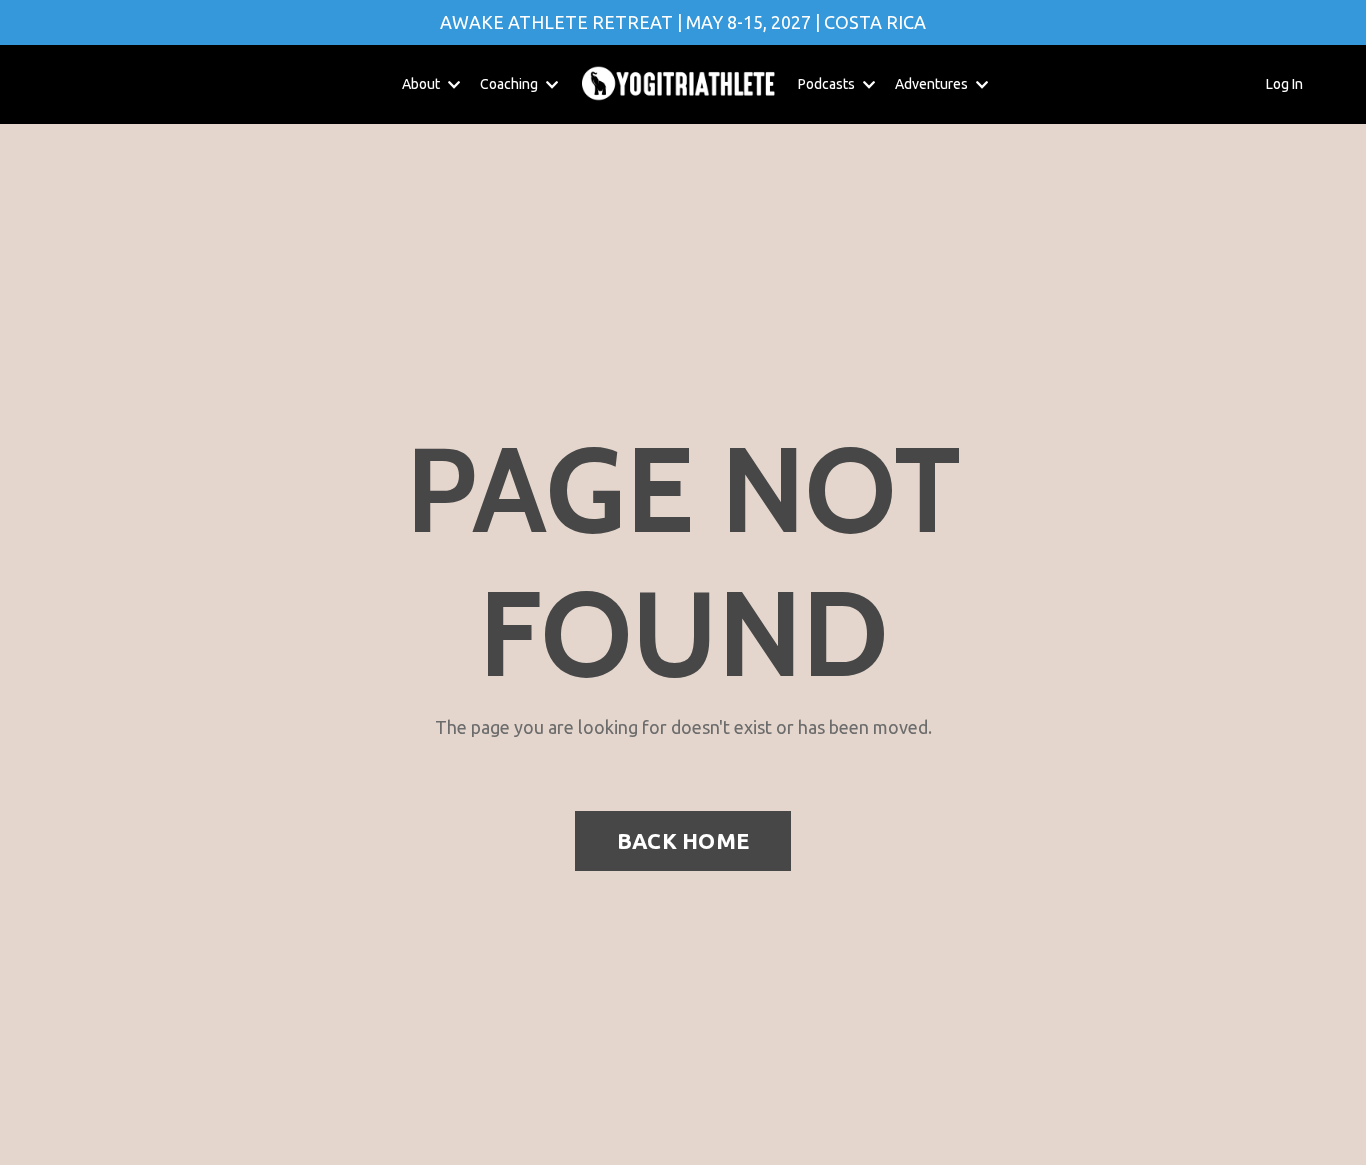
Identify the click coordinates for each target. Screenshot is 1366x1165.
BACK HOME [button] (683, 841)
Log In (1284, 84)
